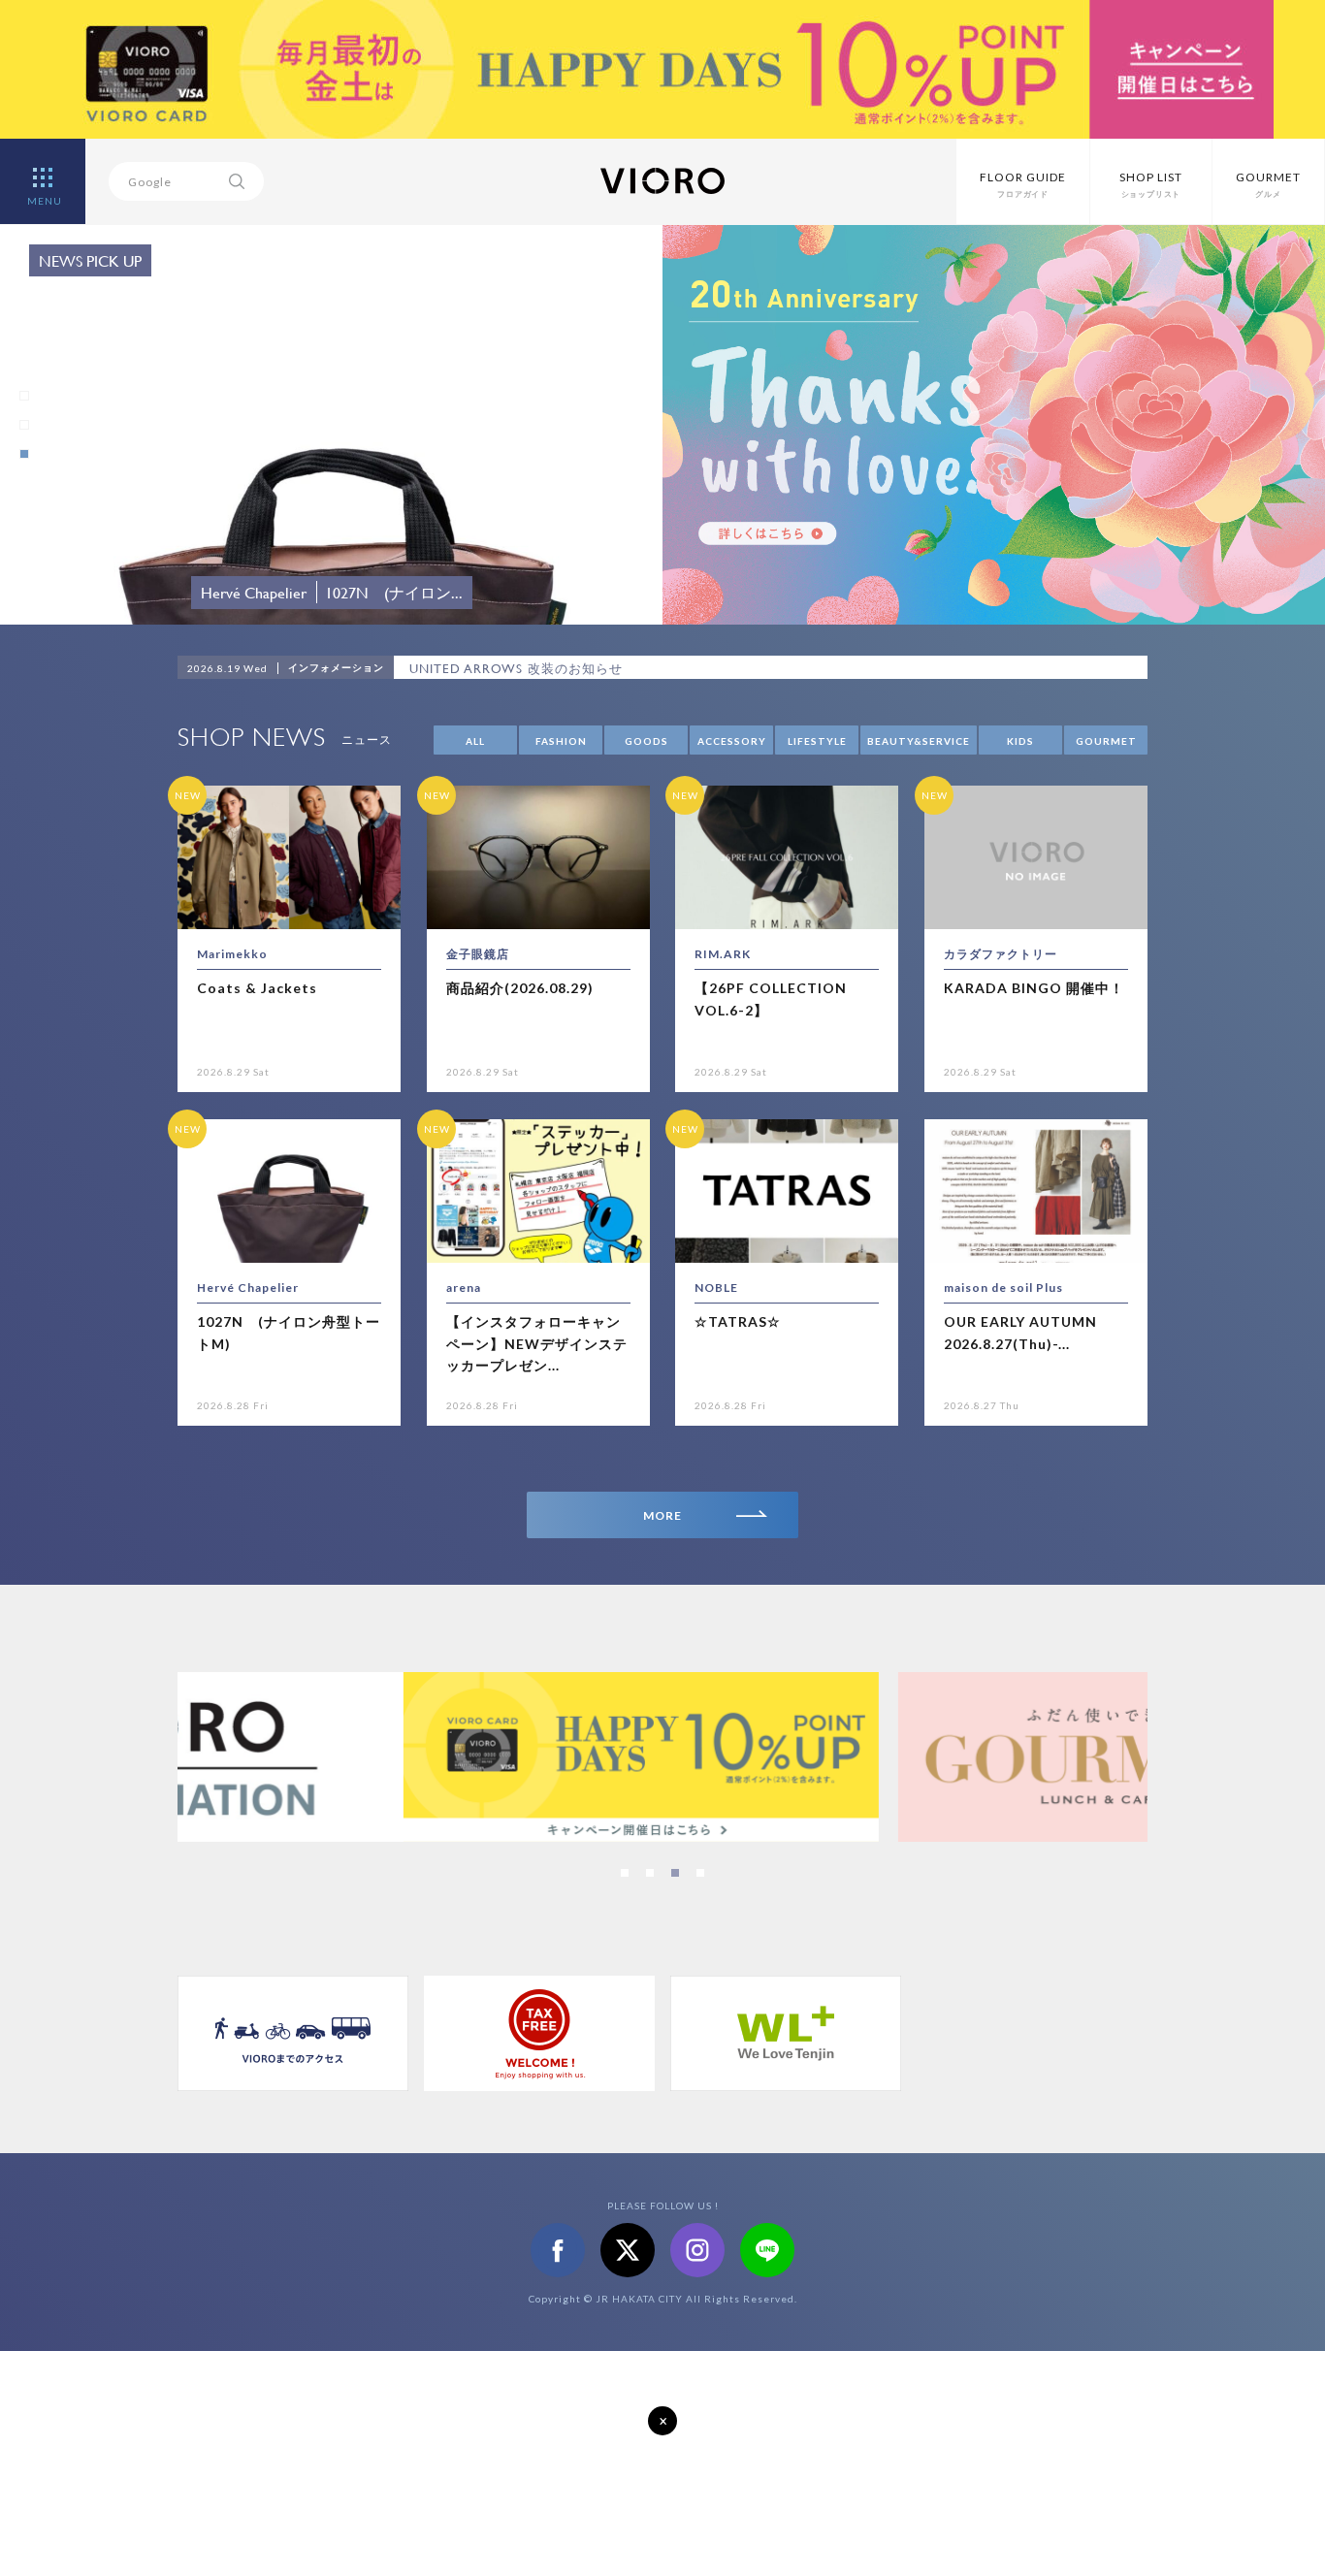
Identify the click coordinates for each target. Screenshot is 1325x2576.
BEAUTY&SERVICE (919, 741)
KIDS (1020, 741)
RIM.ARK (723, 954)
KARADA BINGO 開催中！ (1034, 988)
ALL (475, 741)
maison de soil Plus (1003, 1288)
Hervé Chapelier (248, 1288)
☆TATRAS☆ (738, 1321)
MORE (662, 1515)
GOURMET (1106, 741)
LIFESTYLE (817, 741)
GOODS (646, 741)
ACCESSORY (732, 741)
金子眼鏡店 (478, 954)
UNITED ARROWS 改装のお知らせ (516, 668)
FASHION (561, 741)
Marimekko (232, 954)
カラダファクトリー (1001, 954)
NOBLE (716, 1288)
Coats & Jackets (257, 988)
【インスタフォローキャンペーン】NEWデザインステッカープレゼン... (537, 1343)
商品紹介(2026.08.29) (520, 988)
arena (464, 1288)
